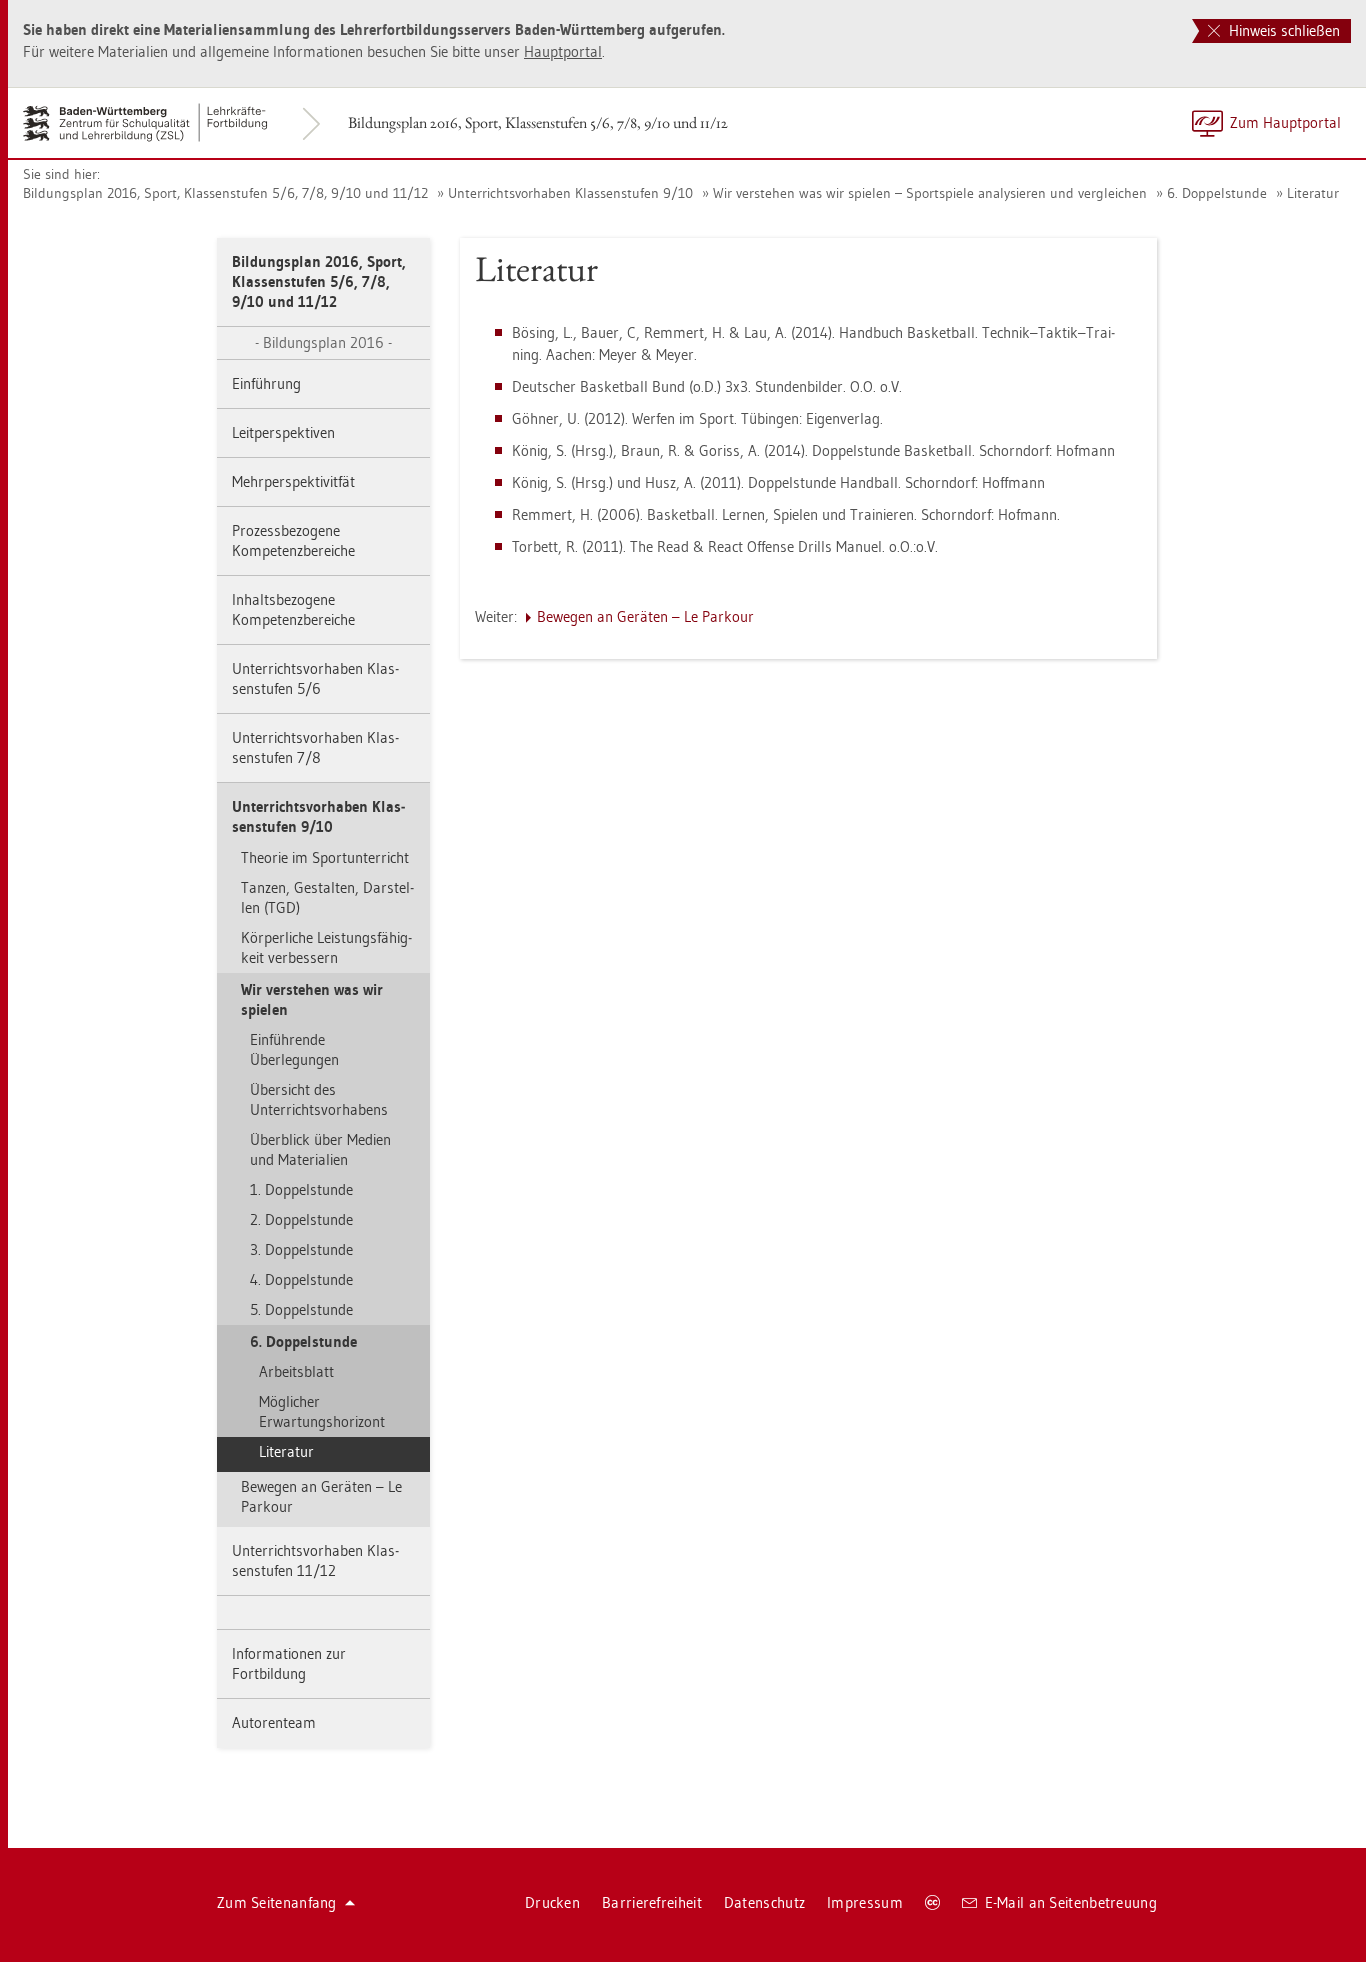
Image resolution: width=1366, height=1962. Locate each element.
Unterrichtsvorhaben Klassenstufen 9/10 (570, 193)
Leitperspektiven (283, 432)
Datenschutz (764, 1902)
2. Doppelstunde (301, 1219)
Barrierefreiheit (652, 1902)
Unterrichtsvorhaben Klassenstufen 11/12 (315, 1560)
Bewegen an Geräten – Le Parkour (321, 1496)
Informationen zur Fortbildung (289, 1663)
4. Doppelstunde (301, 1279)
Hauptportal (563, 51)
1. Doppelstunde (301, 1189)
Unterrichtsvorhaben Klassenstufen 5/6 (315, 678)
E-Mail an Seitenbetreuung (1071, 1902)
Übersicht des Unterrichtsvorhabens (319, 1099)
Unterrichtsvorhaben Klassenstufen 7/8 (315, 747)
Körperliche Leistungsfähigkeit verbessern (326, 947)
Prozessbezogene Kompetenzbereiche (293, 540)
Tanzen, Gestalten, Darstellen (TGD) (327, 897)
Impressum (865, 1902)
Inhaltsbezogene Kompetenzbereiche (293, 609)
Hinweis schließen (1282, 30)
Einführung (266, 383)
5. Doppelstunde (301, 1309)
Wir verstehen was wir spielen (312, 999)
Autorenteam (274, 1722)
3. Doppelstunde (301, 1249)
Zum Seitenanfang (277, 1902)
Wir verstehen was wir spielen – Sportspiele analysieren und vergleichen (930, 193)
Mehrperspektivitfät (293, 481)
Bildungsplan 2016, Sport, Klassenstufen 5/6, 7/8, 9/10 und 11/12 (538, 122)
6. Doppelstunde (1217, 193)
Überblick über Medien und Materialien (320, 1149)
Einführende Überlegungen (294, 1049)
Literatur (1313, 193)
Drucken (552, 1902)
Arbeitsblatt (296, 1371)
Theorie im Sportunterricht (325, 857)
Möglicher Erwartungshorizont (322, 1411)
